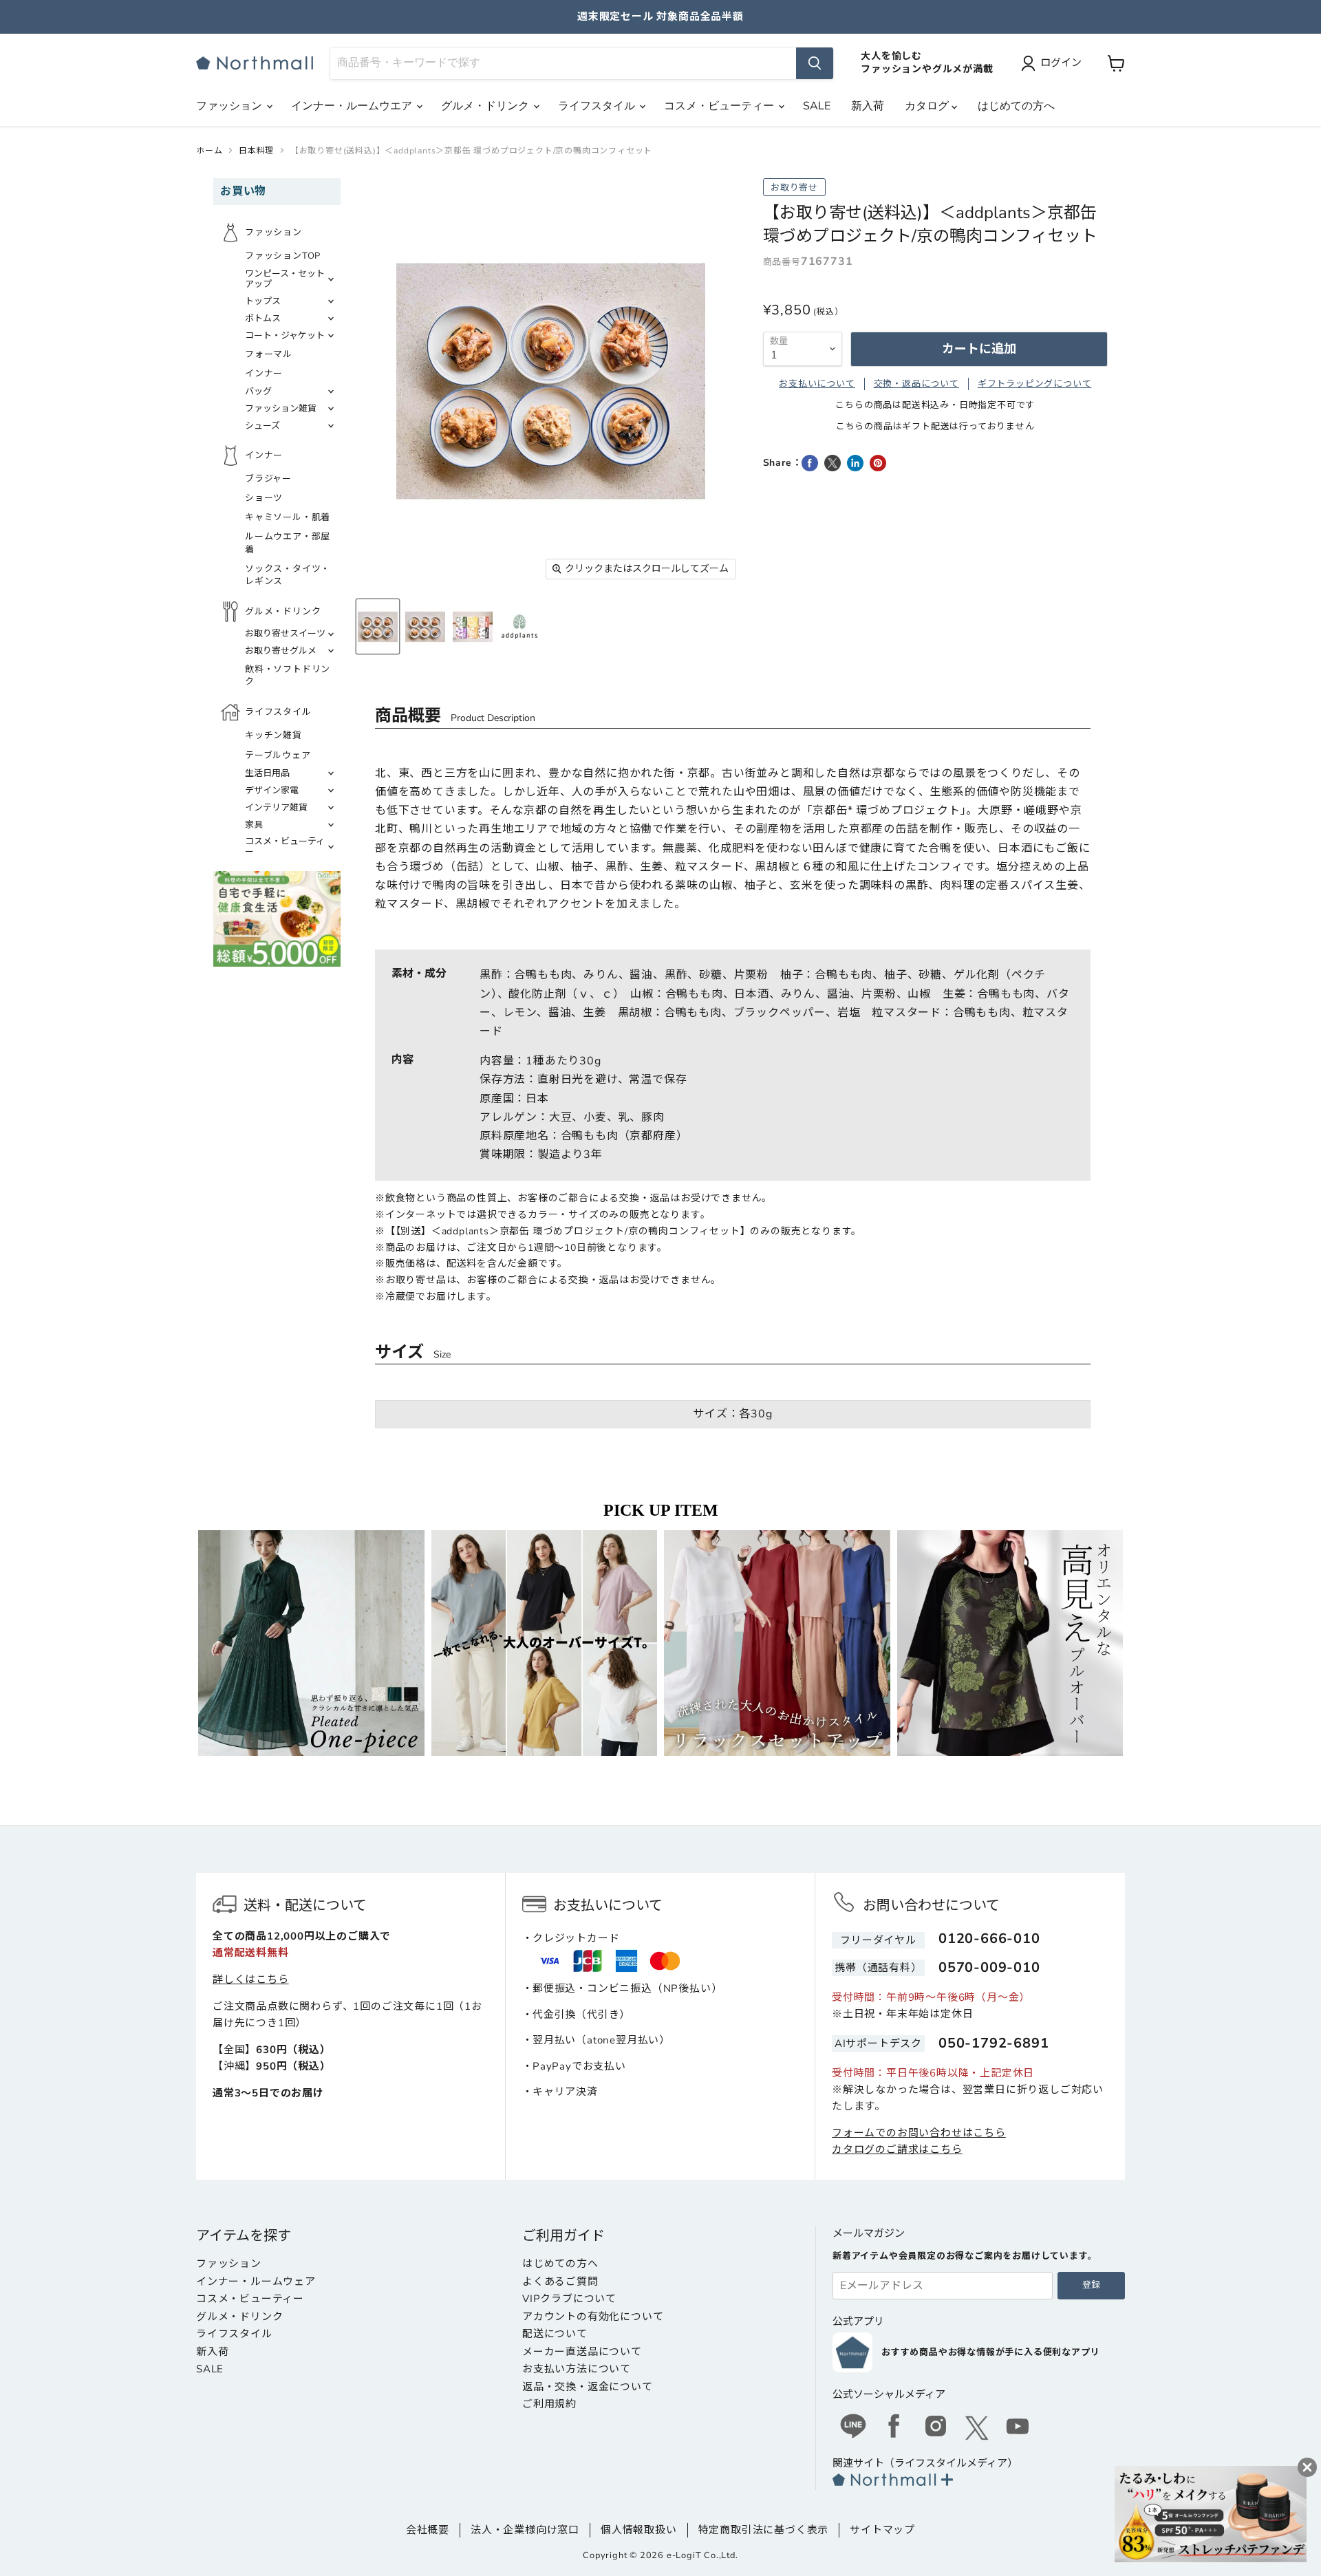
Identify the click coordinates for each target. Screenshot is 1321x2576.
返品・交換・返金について (588, 2387)
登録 (1091, 2285)
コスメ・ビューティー (720, 106)
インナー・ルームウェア (256, 2282)
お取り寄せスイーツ (285, 634)
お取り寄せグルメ (281, 651)
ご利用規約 (549, 2404)
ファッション (230, 106)
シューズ (262, 426)
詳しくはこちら (251, 1979)
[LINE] (853, 2428)
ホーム (209, 151)
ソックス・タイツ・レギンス (288, 575)
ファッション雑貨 (281, 409)
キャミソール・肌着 (288, 517)
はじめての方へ (1016, 106)
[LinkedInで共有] (855, 463)
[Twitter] (977, 2428)
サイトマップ (882, 2530)
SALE (817, 106)
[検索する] (815, 63)
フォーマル (269, 354)
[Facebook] (894, 2428)
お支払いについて (817, 384)
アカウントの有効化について (593, 2317)
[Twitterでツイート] (833, 463)
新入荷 (868, 106)
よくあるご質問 (560, 2282)
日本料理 (256, 151)
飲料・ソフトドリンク (288, 676)
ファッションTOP (283, 256)
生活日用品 (267, 773)
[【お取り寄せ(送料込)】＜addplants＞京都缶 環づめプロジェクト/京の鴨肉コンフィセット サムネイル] (378, 626)
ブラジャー (268, 479)
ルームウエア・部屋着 (288, 543)
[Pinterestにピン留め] (878, 463)
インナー (264, 374)
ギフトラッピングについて (1035, 384)
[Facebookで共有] (810, 463)
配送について (555, 2334)
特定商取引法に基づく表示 (764, 2530)
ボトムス (263, 319)
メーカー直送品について (582, 2352)
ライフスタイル (598, 106)
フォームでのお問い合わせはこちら (919, 2133)
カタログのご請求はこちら (897, 2149)
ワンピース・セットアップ (285, 279)
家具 (254, 825)
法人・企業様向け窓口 (525, 2530)
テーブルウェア (278, 755)
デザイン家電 (272, 791)
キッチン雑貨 (273, 736)
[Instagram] (936, 2428)
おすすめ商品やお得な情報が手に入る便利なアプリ (990, 2352)
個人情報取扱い (639, 2530)
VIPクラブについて (569, 2299)
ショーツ (264, 498)
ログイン (1061, 63)
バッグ (258, 391)
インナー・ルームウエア (353, 106)
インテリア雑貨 (276, 808)
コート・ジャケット (285, 336)
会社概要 (428, 2530)
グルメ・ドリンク (486, 106)
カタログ (928, 106)
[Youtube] (1018, 2428)
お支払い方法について (577, 2369)
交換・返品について (916, 384)
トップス (263, 301)
